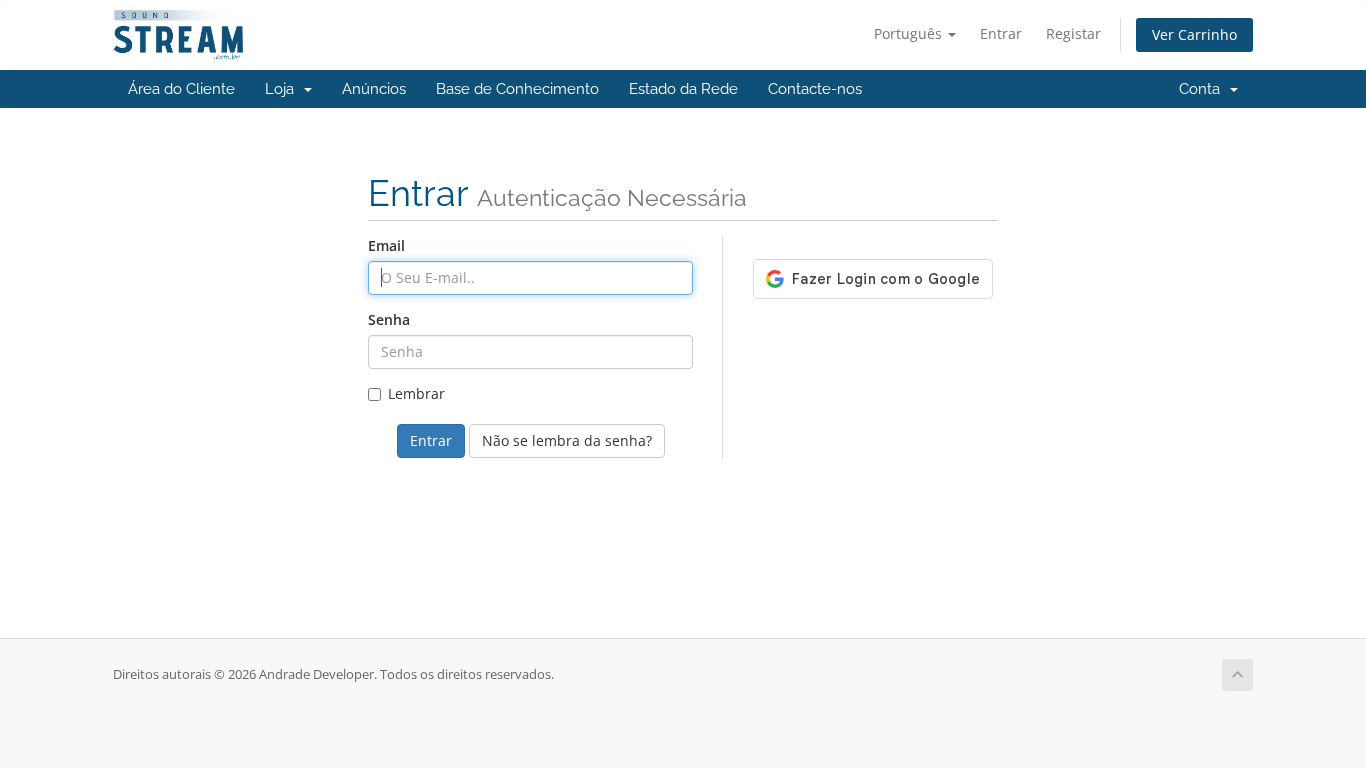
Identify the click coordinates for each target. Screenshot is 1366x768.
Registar (1073, 33)
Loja (283, 89)
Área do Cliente (181, 89)
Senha (389, 319)
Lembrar (416, 393)
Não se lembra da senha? (567, 440)
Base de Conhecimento (517, 89)
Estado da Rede (683, 89)
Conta (1203, 89)
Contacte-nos (815, 89)
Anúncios (374, 89)
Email (386, 245)
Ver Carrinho (1194, 34)
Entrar (1001, 33)
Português (910, 33)
